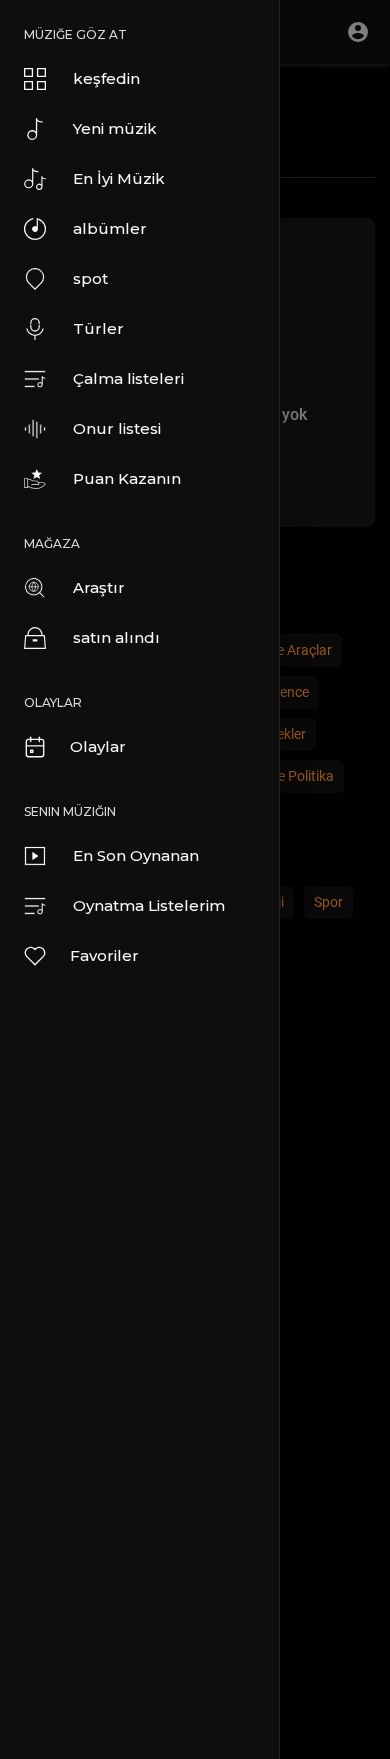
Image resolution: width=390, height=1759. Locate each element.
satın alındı (116, 637)
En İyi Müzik (119, 178)
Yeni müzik (115, 128)
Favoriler (104, 955)
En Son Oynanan (136, 855)
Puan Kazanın (127, 478)
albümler (110, 228)
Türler (98, 328)
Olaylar (98, 746)
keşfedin (106, 78)
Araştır (99, 587)
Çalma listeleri (128, 378)
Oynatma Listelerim (149, 905)
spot (90, 278)
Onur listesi (117, 428)
